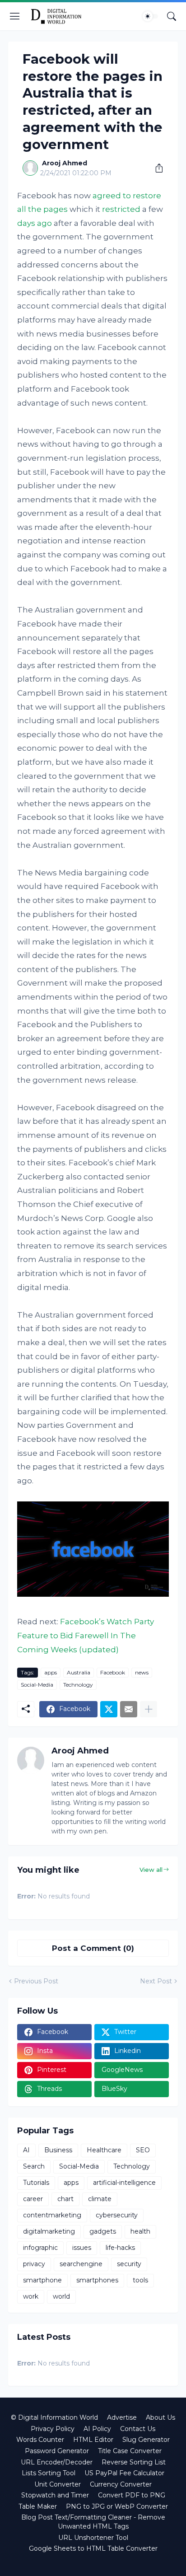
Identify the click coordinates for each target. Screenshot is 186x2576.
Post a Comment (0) (93, 1948)
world (61, 2296)
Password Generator (57, 2451)
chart (65, 2199)
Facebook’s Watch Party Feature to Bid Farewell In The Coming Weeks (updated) (86, 1635)
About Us (160, 2417)
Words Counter (40, 2440)
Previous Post (36, 1981)
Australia (79, 1672)
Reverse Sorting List (134, 2462)
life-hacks (120, 2248)
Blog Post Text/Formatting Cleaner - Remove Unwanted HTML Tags (93, 2522)
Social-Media (37, 1685)
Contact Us (138, 2429)
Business (58, 2150)
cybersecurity (117, 2215)
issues (82, 2248)
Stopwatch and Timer (55, 2495)
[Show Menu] (15, 16)
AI (26, 2150)
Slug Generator (146, 2440)
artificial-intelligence (124, 2183)
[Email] (129, 1709)
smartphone (42, 2280)
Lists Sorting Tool (49, 2473)
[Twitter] (109, 1709)
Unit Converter (58, 2484)
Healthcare (104, 2150)
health (140, 2231)
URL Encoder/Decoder (57, 2462)
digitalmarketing (49, 2231)
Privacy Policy (53, 2429)
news (142, 1672)
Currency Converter (121, 2484)
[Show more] (149, 1709)
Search (34, 2166)
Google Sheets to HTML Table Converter (93, 2548)
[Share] (156, 168)
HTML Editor (93, 2440)
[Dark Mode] (150, 16)
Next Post (156, 1981)
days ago (35, 223)
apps (51, 1672)
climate (100, 2199)
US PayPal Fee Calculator (124, 2473)
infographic (40, 2248)
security (129, 2264)
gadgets (103, 2231)
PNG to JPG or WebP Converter (117, 2506)
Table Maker (38, 2506)
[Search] (172, 16)
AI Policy (97, 2429)
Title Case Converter (130, 2451)
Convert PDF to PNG (132, 2495)
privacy (34, 2264)
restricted (121, 209)
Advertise (122, 2417)
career (33, 2199)
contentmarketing (52, 2215)
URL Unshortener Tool (93, 2538)
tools (140, 2280)
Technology (78, 1685)
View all (151, 1870)
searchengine (81, 2264)
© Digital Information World (54, 2417)
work (31, 2296)
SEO (143, 2150)
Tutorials (36, 2183)
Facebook (113, 1672)
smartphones (97, 2280)
